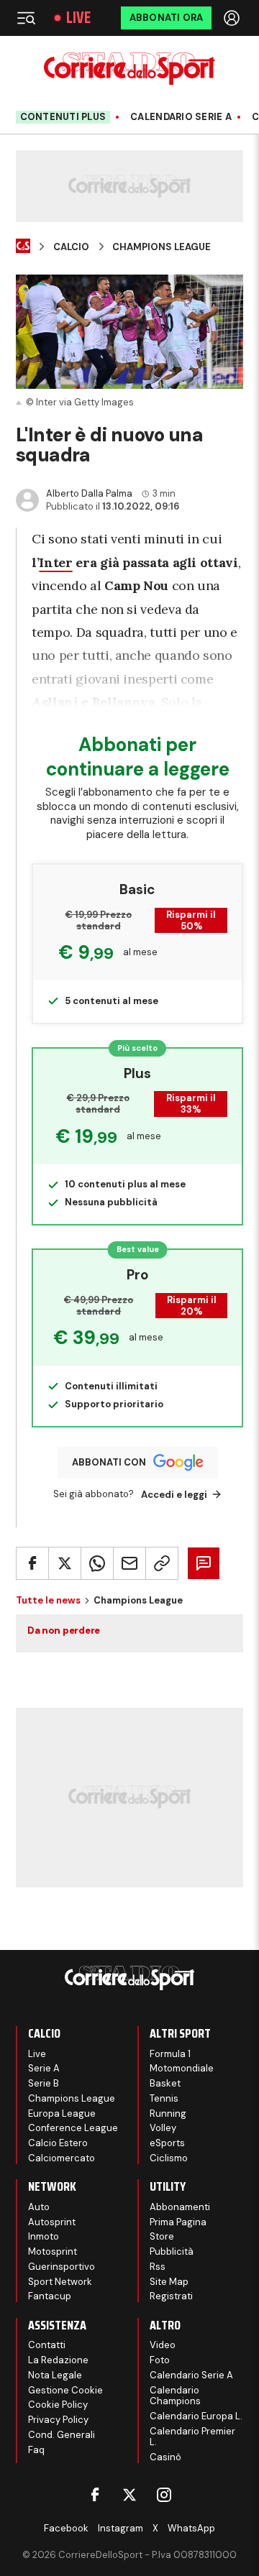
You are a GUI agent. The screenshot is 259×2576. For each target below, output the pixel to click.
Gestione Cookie (65, 2390)
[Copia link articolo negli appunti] (162, 1563)
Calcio (71, 247)
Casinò (165, 2457)
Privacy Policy (58, 2420)
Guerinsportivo (62, 2267)
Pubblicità (172, 2251)
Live (78, 18)
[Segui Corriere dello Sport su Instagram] (164, 2495)
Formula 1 (170, 2054)
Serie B (44, 2083)
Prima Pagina (178, 2222)
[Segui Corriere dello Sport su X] (129, 2495)
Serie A (44, 2068)
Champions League (162, 247)
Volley (163, 2128)
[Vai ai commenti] (204, 1563)
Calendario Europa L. (196, 2416)
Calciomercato (62, 2158)
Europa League (62, 2113)
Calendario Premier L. (192, 2437)
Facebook (66, 2528)
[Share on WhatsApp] (97, 1563)
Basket (165, 2083)
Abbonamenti (180, 2207)
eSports (167, 2143)
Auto (39, 2207)
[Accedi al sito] (233, 18)
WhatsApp (191, 2528)
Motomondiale (182, 2068)
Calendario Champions (175, 2396)
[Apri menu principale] (26, 18)
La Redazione (58, 2360)
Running (168, 2113)
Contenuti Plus (63, 117)
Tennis (164, 2098)
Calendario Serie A (181, 117)
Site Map (169, 2282)
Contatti (47, 2345)
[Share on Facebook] (32, 1563)
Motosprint (53, 2251)
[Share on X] (65, 1563)
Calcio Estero (58, 2143)
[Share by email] (129, 1563)
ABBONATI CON (109, 1462)
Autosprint (52, 2222)
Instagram (121, 2528)
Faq (36, 2450)
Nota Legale (55, 2375)
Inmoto (44, 2236)
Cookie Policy (58, 2405)
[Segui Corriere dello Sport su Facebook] (95, 2495)
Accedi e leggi (174, 1495)
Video (163, 2345)
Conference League (73, 2128)
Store (162, 2236)
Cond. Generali (62, 2435)
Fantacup (50, 2296)
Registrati (171, 2296)
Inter (55, 562)
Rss (158, 2267)
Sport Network (60, 2282)
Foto (160, 2360)
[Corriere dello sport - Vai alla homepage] (129, 69)
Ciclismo (169, 2158)
